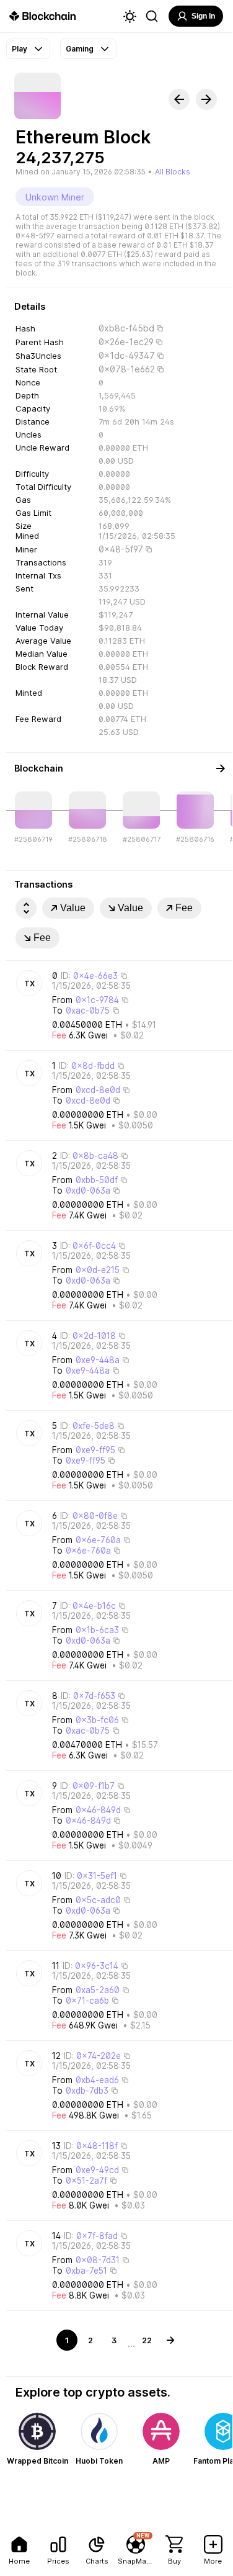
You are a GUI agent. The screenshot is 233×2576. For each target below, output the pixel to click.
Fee (184, 908)
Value (73, 908)
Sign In (203, 16)
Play (20, 49)
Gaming (80, 49)
